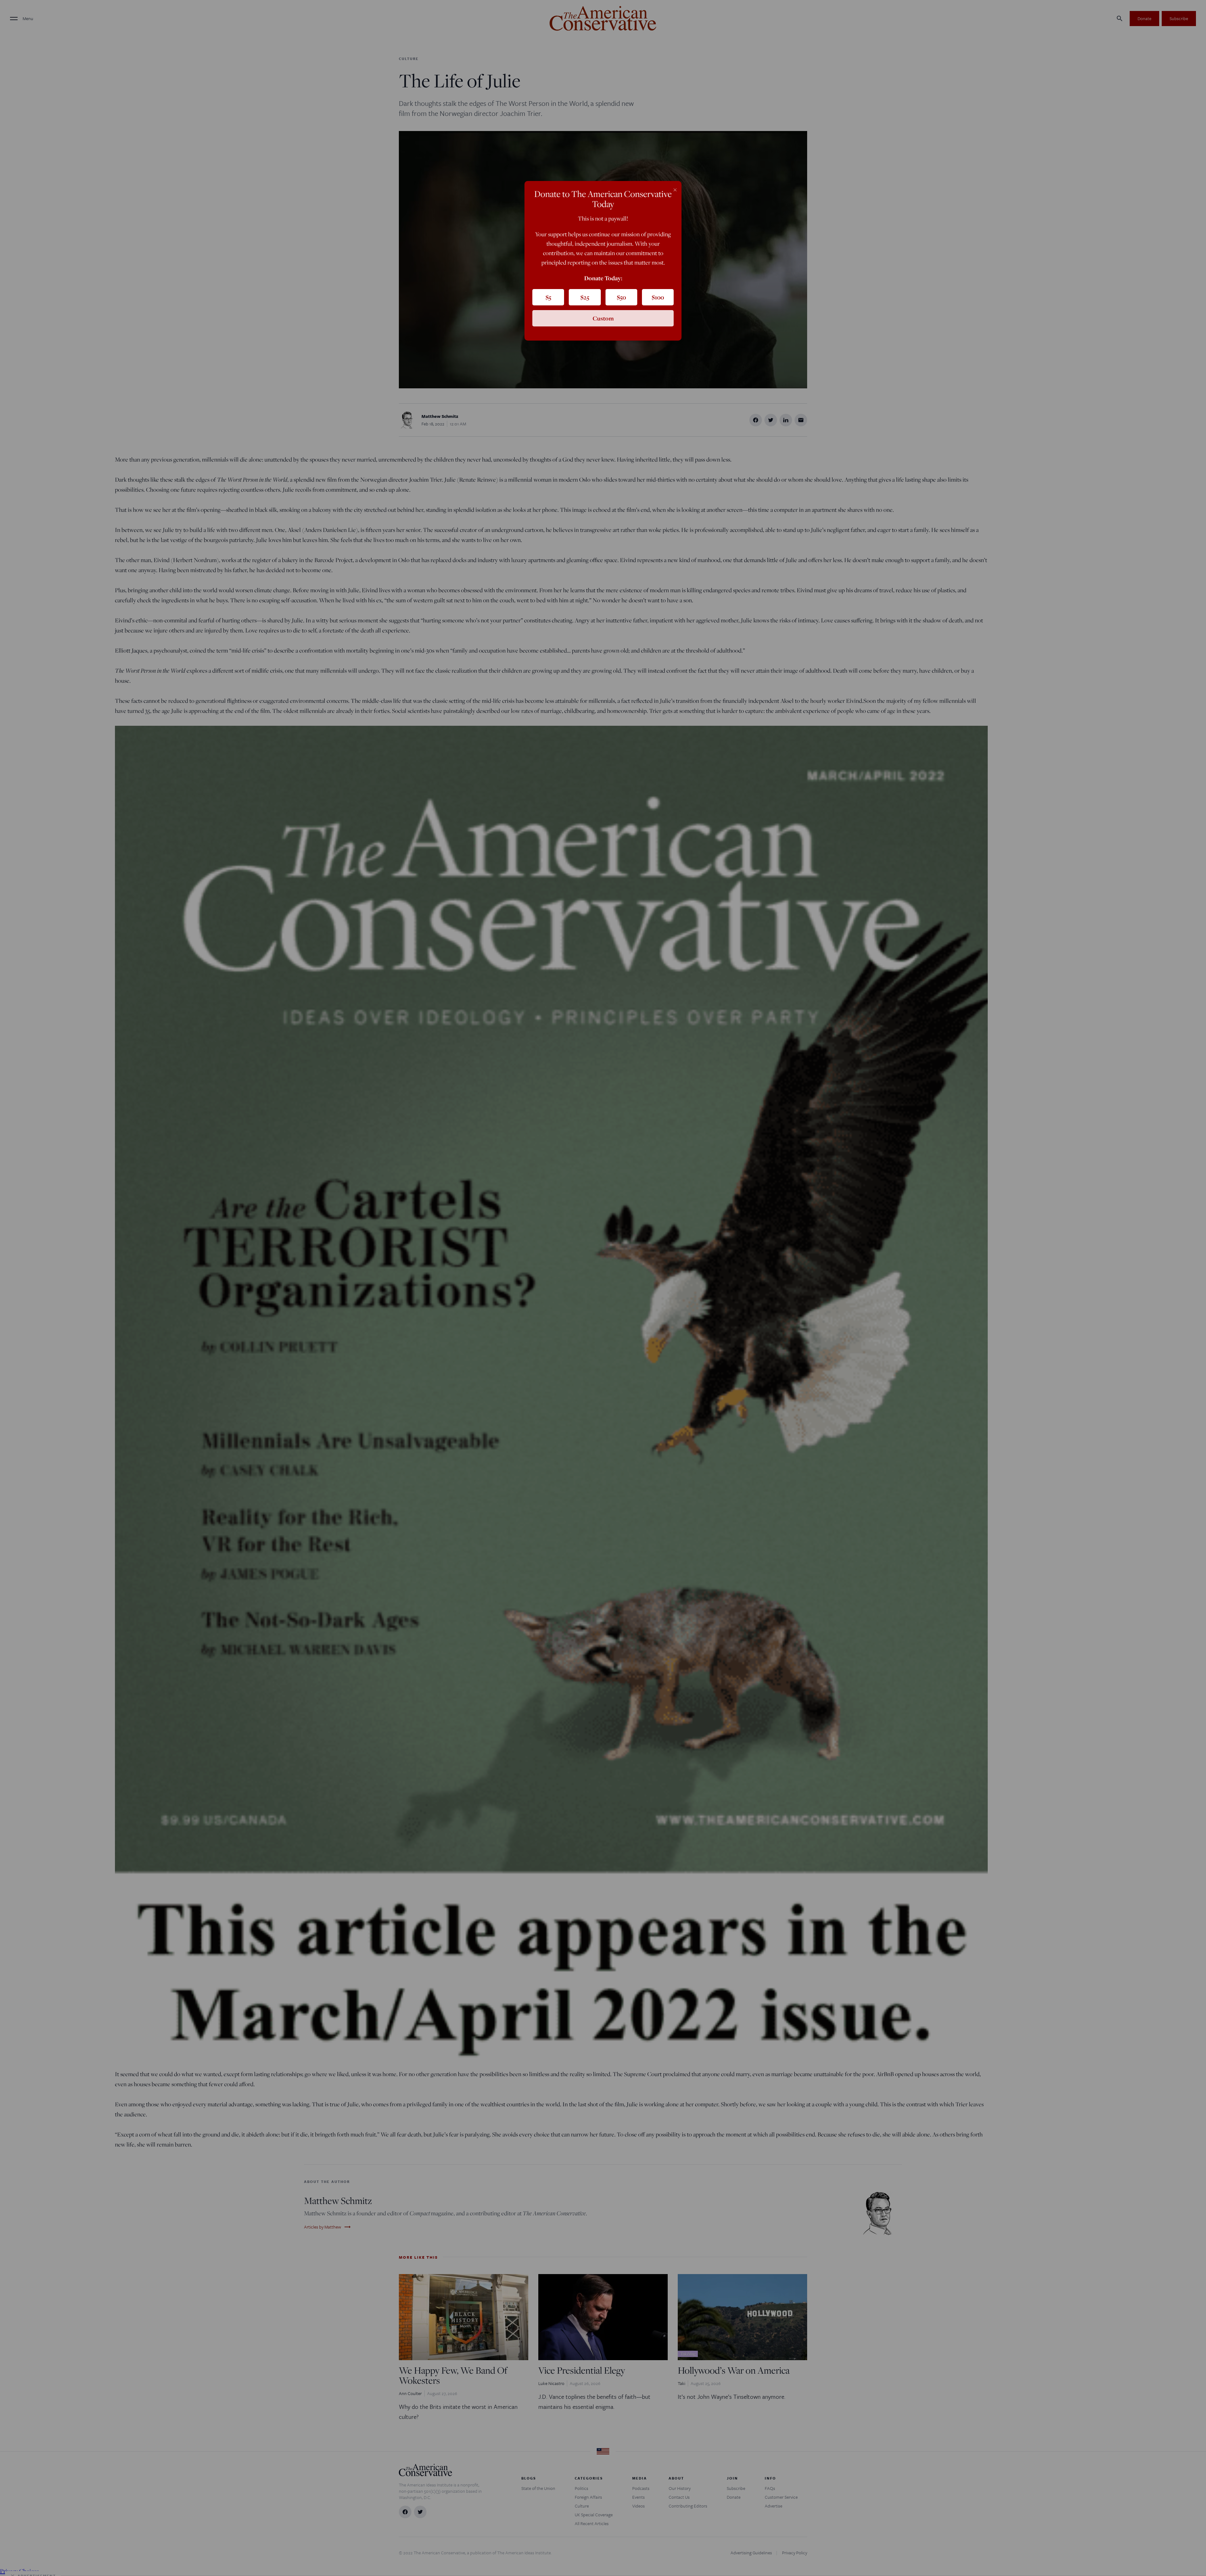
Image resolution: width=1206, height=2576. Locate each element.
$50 (621, 297)
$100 (658, 297)
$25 (585, 297)
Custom (603, 318)
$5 (548, 297)
